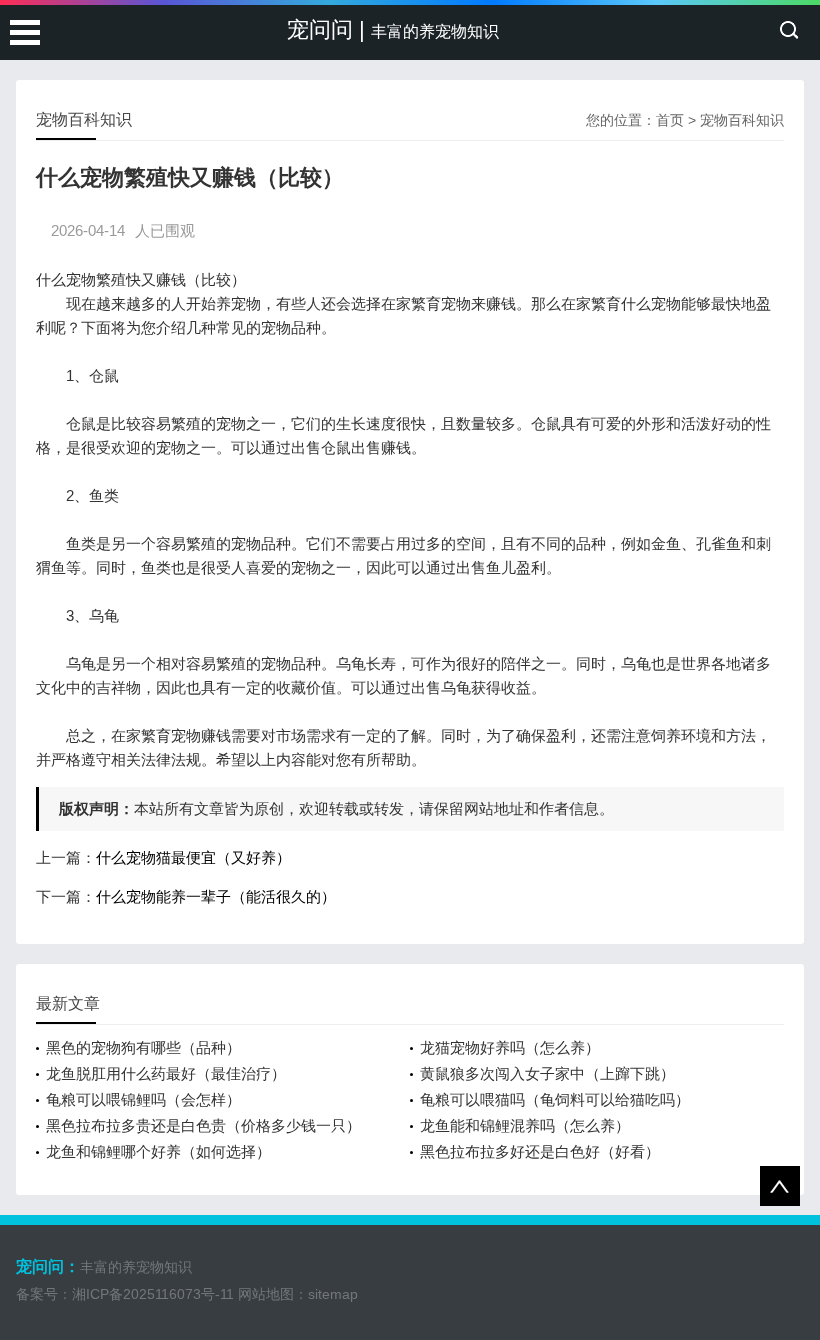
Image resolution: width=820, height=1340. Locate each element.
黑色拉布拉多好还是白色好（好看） (540, 1151)
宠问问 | (393, 29)
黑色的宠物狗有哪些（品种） (143, 1047)
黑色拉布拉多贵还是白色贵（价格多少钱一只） (203, 1125)
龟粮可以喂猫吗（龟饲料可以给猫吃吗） (555, 1099)
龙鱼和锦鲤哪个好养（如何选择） (158, 1151)
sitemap (333, 1294)
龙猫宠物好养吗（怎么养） (510, 1047)
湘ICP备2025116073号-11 (153, 1294)
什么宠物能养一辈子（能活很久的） (216, 896)
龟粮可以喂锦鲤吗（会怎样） (143, 1099)
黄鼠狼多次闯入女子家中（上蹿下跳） (547, 1073)
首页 (670, 120)
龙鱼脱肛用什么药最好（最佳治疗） (166, 1073)
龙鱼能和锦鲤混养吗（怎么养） (525, 1125)
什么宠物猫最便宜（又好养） (193, 857)
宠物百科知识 (742, 120)
